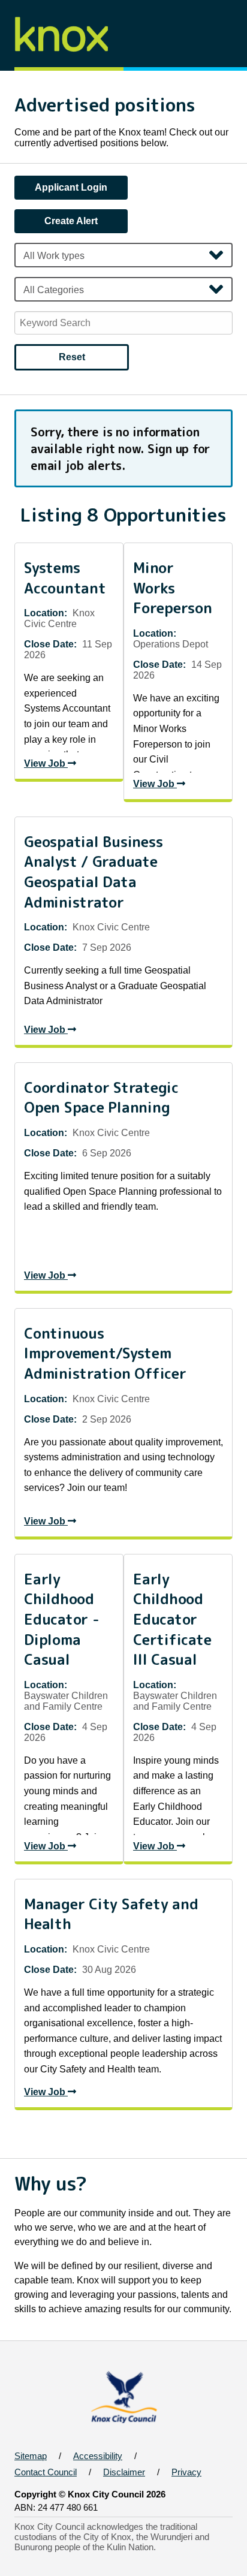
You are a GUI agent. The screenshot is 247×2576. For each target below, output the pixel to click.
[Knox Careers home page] (67, 65)
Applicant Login (71, 187)
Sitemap (31, 2456)
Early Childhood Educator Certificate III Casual (172, 1620)
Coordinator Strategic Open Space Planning (101, 1098)
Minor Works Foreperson (173, 588)
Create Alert (71, 221)
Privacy (186, 2472)
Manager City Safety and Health (111, 1914)
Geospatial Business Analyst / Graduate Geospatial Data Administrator (93, 872)
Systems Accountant (65, 578)
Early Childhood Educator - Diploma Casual (62, 1620)
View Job (46, 763)
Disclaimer (124, 2472)
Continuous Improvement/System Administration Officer (105, 1354)
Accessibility (98, 2456)
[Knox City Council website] (124, 2425)
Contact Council (46, 2472)
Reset (72, 357)
